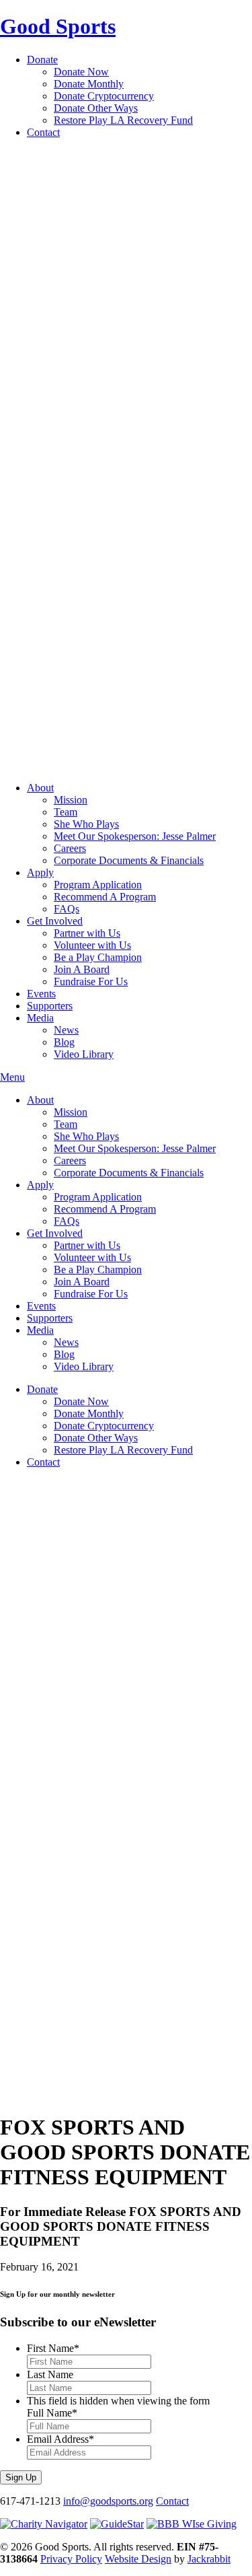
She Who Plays (86, 824)
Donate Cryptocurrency (104, 96)
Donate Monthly (89, 84)
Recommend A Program (105, 897)
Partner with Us (87, 933)
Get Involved (55, 921)
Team (66, 812)
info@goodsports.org (108, 2501)
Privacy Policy (71, 2559)
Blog (64, 1042)
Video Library (84, 1054)
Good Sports (58, 26)
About (40, 788)
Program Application (98, 885)
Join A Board (82, 969)
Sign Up (21, 2477)
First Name (53, 2348)
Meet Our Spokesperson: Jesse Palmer (135, 836)
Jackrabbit (209, 2559)
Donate (42, 60)
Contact (43, 132)
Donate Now (81, 72)
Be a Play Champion (98, 957)
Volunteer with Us (92, 945)
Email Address (60, 2439)
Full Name (52, 2413)
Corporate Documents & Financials (129, 860)
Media (40, 1018)
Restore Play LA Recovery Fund (123, 120)
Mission (71, 800)
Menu (12, 1077)
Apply (40, 872)
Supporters (50, 1006)
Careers (70, 848)
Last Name (50, 2374)
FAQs (67, 909)
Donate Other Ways (96, 108)
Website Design (138, 2559)
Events (41, 994)
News (66, 1030)
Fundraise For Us (91, 981)
